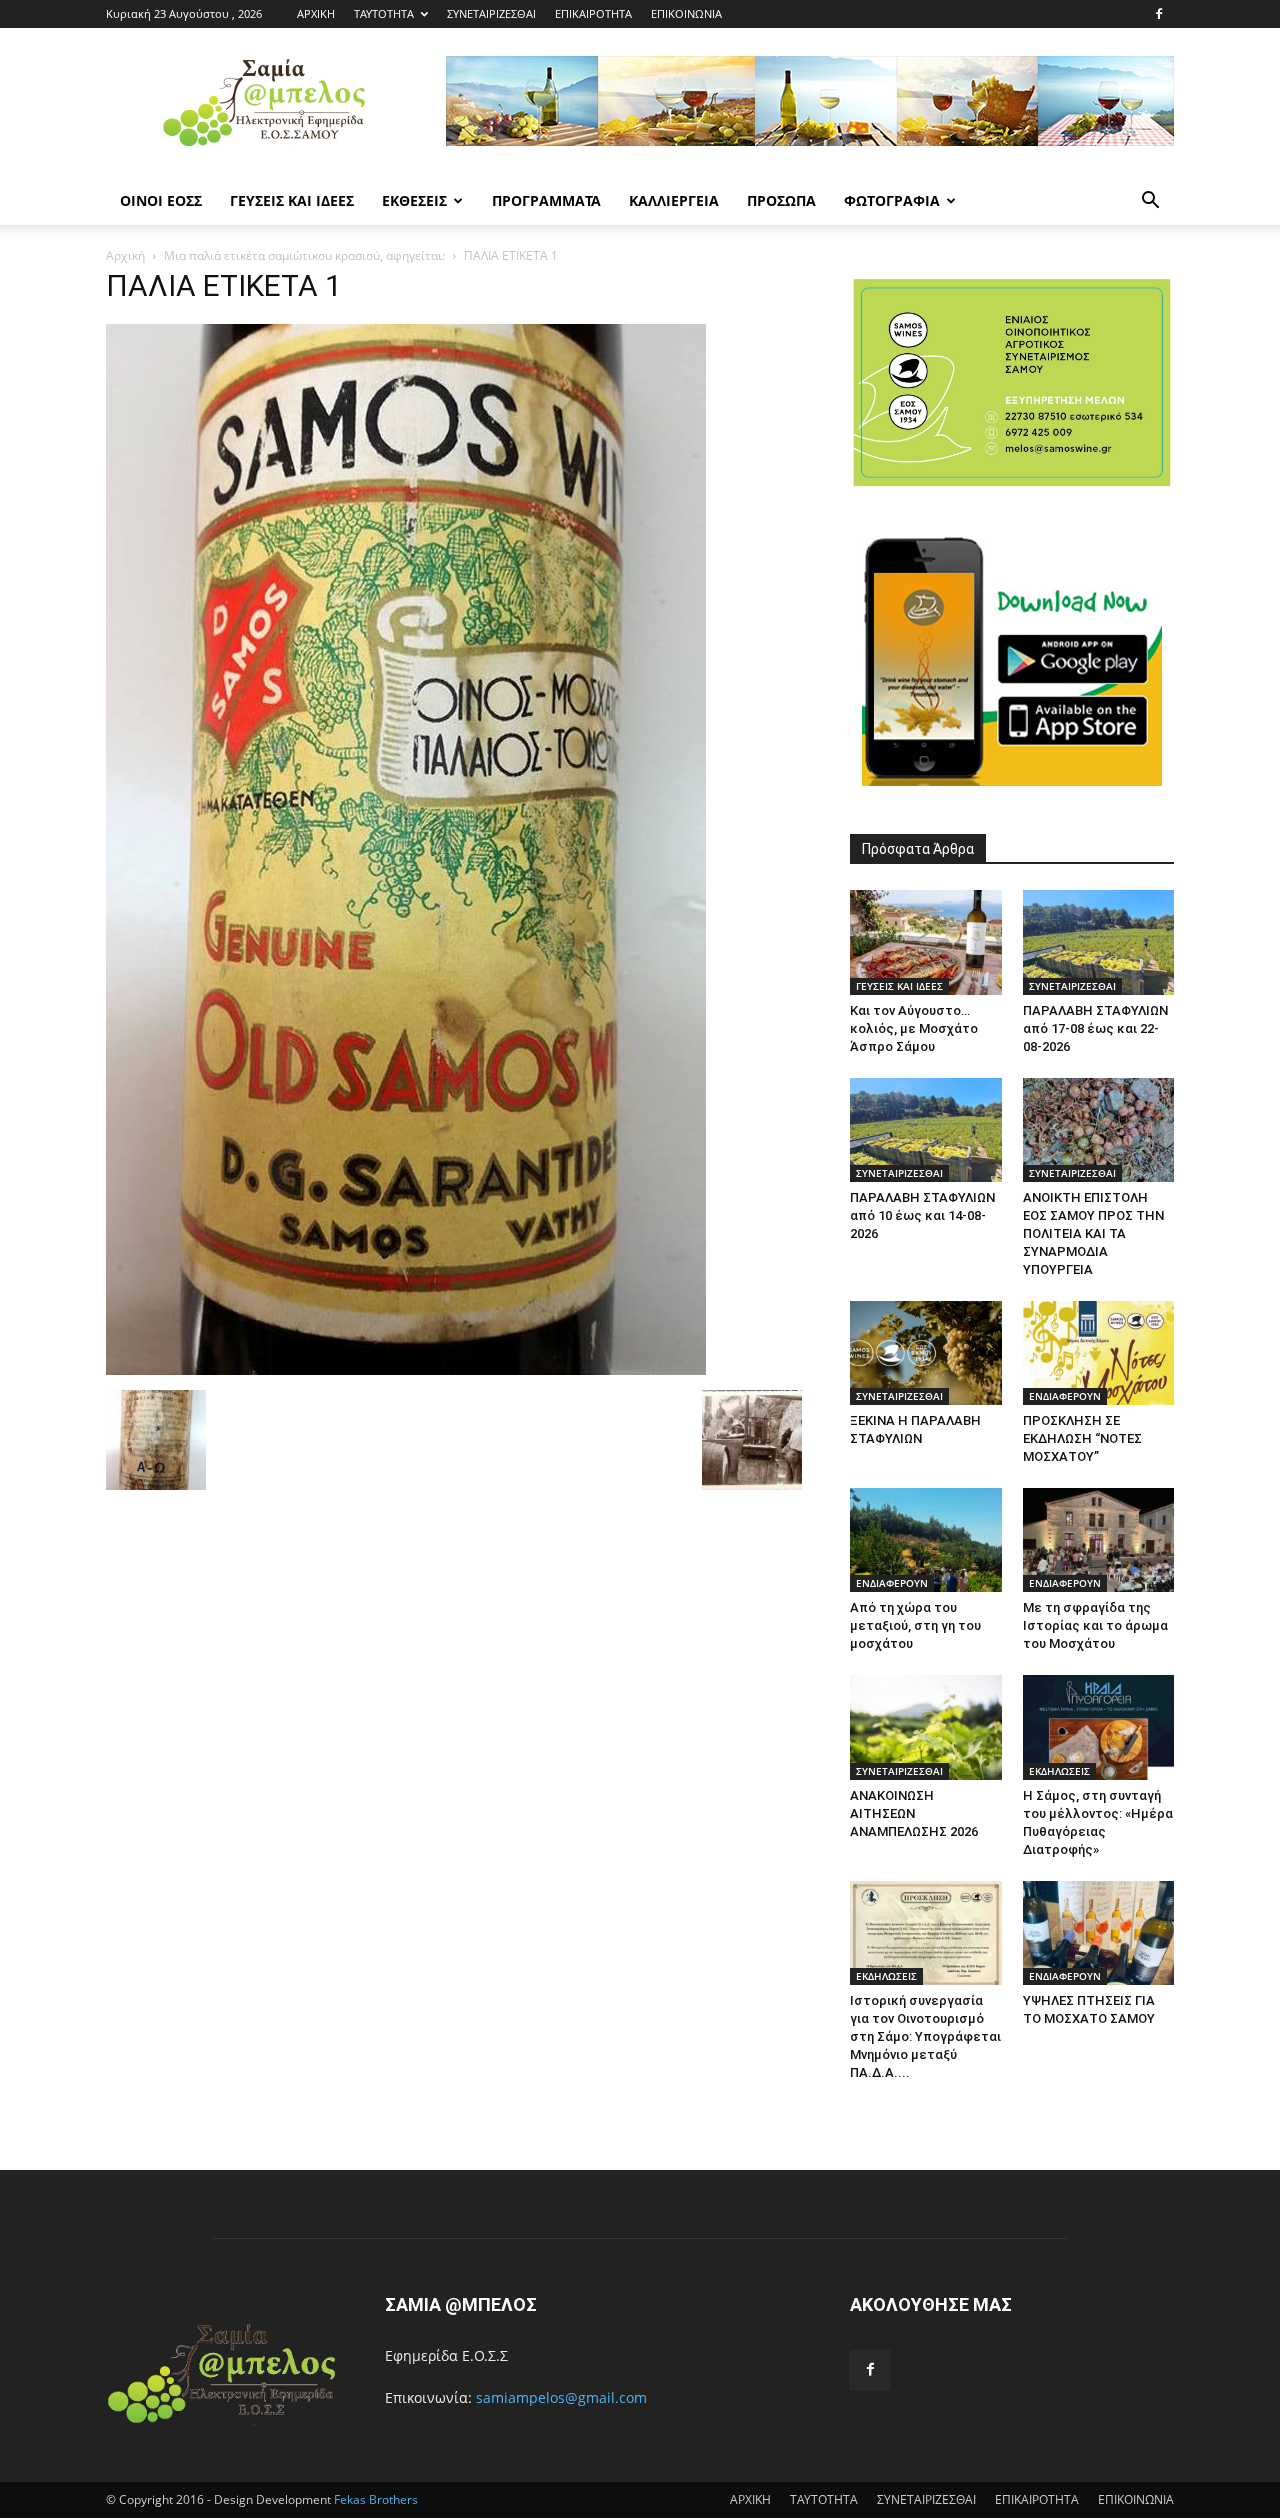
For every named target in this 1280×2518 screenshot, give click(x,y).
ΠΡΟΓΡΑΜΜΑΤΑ (546, 200)
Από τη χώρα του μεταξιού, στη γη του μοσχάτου (915, 1625)
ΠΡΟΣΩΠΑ (781, 200)
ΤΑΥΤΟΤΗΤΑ (384, 13)
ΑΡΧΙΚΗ (316, 13)
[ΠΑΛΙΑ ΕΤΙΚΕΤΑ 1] (406, 1369)
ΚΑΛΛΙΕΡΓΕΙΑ (674, 200)
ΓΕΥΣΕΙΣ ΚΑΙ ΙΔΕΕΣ (292, 200)
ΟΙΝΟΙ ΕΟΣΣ (161, 200)
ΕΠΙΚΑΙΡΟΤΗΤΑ (593, 13)
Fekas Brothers (374, 2499)
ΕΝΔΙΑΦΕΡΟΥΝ (1065, 1396)
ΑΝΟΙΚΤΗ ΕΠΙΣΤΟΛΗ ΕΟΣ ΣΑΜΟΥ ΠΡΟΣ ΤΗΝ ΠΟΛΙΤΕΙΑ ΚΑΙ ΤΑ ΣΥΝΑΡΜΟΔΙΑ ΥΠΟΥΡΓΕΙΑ (1093, 1233)
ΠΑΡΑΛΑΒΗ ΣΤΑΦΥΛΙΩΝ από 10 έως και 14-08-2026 (922, 1215)
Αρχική (125, 255)
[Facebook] (1159, 14)
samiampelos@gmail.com (561, 2397)
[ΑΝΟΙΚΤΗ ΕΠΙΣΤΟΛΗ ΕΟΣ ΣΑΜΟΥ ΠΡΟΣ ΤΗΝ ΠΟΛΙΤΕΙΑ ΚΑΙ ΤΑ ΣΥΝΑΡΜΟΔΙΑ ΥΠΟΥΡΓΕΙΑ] (1099, 1130)
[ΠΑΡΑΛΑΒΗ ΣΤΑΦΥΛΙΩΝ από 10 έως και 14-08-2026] (926, 1130)
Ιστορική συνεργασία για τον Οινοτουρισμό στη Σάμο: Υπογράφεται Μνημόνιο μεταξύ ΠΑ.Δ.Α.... (925, 2036)
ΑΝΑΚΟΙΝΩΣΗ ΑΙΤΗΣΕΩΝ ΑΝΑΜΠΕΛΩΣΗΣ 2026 (914, 1813)
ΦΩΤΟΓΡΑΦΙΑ (892, 200)
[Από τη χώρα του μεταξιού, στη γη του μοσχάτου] (926, 1540)
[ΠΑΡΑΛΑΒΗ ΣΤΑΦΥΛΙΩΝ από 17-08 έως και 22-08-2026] (1099, 942)
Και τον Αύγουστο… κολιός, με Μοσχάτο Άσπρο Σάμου (914, 1028)
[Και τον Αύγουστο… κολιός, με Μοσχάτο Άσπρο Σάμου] (926, 942)
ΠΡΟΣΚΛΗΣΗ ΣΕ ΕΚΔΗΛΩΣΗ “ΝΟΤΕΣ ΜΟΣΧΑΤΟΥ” (1082, 1438)
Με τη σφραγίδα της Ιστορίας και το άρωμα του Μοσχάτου (1095, 1625)
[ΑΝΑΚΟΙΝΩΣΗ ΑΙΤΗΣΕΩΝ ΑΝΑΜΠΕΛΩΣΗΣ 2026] (926, 1727)
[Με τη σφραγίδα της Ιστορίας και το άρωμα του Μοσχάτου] (1099, 1540)
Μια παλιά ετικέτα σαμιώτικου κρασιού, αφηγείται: (304, 255)
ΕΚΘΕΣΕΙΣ (414, 200)
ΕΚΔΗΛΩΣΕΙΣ (1059, 1771)
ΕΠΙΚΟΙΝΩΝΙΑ (686, 13)
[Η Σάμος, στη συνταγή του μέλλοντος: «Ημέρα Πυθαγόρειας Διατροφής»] (1099, 1727)
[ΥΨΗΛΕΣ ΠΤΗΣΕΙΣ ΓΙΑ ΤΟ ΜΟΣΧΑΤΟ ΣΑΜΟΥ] (1099, 1933)
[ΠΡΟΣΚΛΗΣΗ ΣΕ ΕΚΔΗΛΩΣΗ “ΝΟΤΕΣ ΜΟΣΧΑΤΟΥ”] (1099, 1353)
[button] (1150, 202)
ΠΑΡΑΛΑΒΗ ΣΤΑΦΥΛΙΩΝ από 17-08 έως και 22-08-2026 (1095, 1028)
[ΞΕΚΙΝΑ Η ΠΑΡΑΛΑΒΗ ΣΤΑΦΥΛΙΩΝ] (926, 1353)
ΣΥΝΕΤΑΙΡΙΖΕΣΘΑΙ (491, 13)
